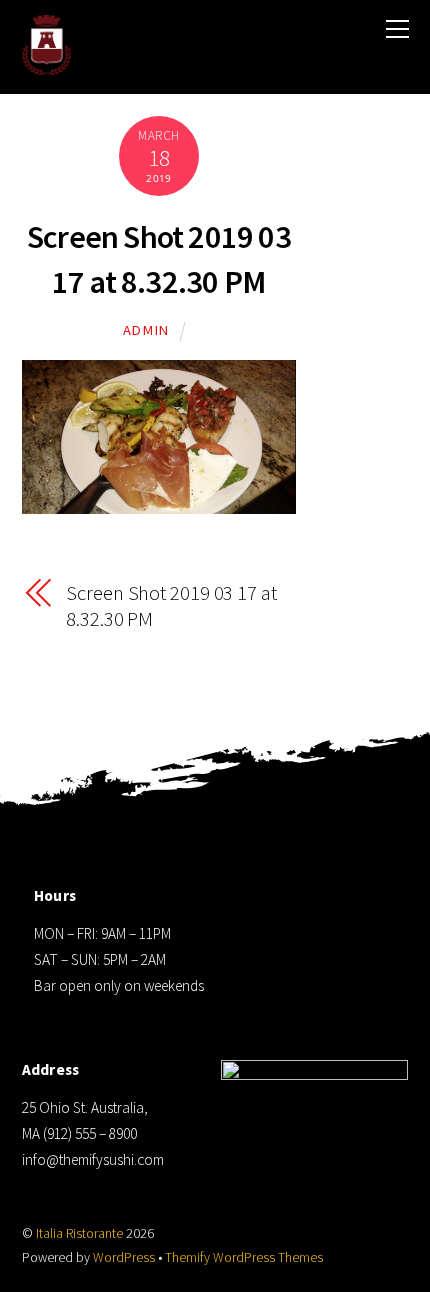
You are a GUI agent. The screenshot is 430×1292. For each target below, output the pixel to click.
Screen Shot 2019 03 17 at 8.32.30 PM (171, 606)
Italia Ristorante (79, 1233)
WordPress (124, 1257)
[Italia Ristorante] (47, 61)
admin (146, 330)
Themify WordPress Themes (244, 1257)
